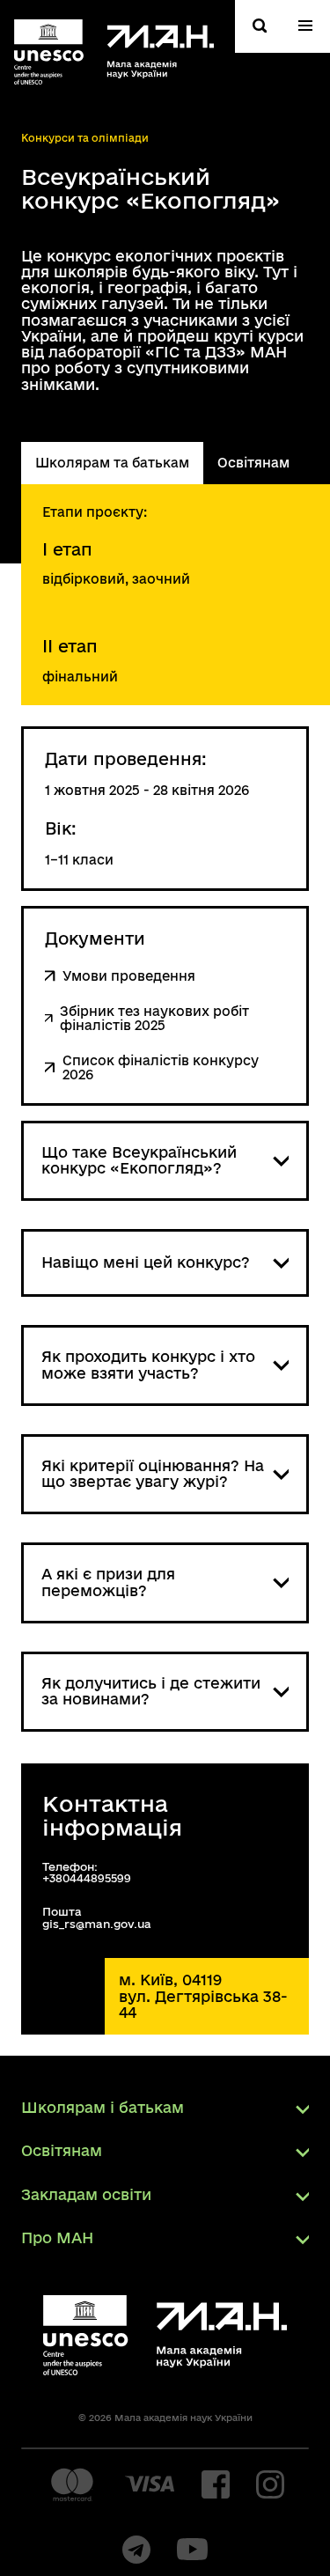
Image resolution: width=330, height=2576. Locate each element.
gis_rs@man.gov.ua (97, 1924)
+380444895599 (87, 1878)
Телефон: (70, 1867)
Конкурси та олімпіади (85, 138)
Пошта (62, 1912)
